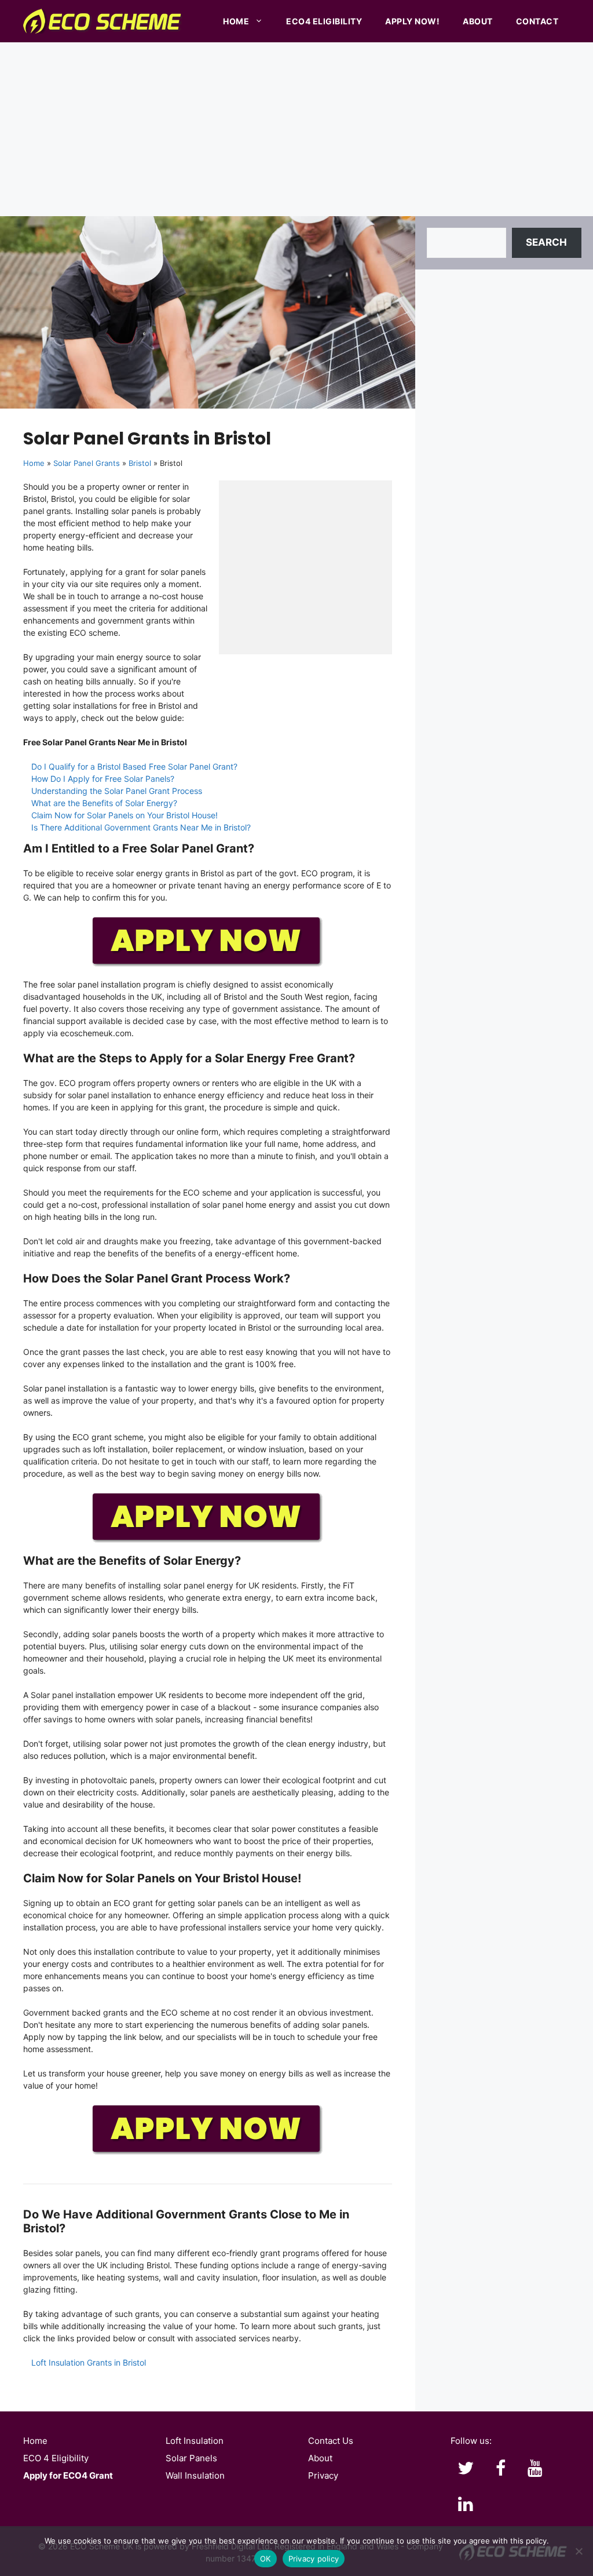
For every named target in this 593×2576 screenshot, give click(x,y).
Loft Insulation (195, 2441)
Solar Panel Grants (87, 463)
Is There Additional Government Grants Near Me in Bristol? (141, 827)
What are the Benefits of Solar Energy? (104, 803)
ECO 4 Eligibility (56, 2458)
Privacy (323, 2475)
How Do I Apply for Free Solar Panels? (103, 779)
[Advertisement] (296, 129)
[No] (579, 2551)
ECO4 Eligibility (324, 21)
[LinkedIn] (466, 2505)
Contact (537, 21)
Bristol (140, 463)
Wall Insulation (195, 2475)
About (478, 21)
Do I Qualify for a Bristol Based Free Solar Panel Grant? (134, 766)
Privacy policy (314, 2559)
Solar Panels (191, 2458)
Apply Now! (412, 21)
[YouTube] (535, 2469)
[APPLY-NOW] (207, 964)
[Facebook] (500, 2469)
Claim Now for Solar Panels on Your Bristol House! (125, 815)
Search (546, 242)
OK (266, 2559)
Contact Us (331, 2441)
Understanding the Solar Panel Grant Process (117, 791)
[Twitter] (466, 2469)
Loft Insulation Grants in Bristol (89, 2362)
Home (236, 21)
